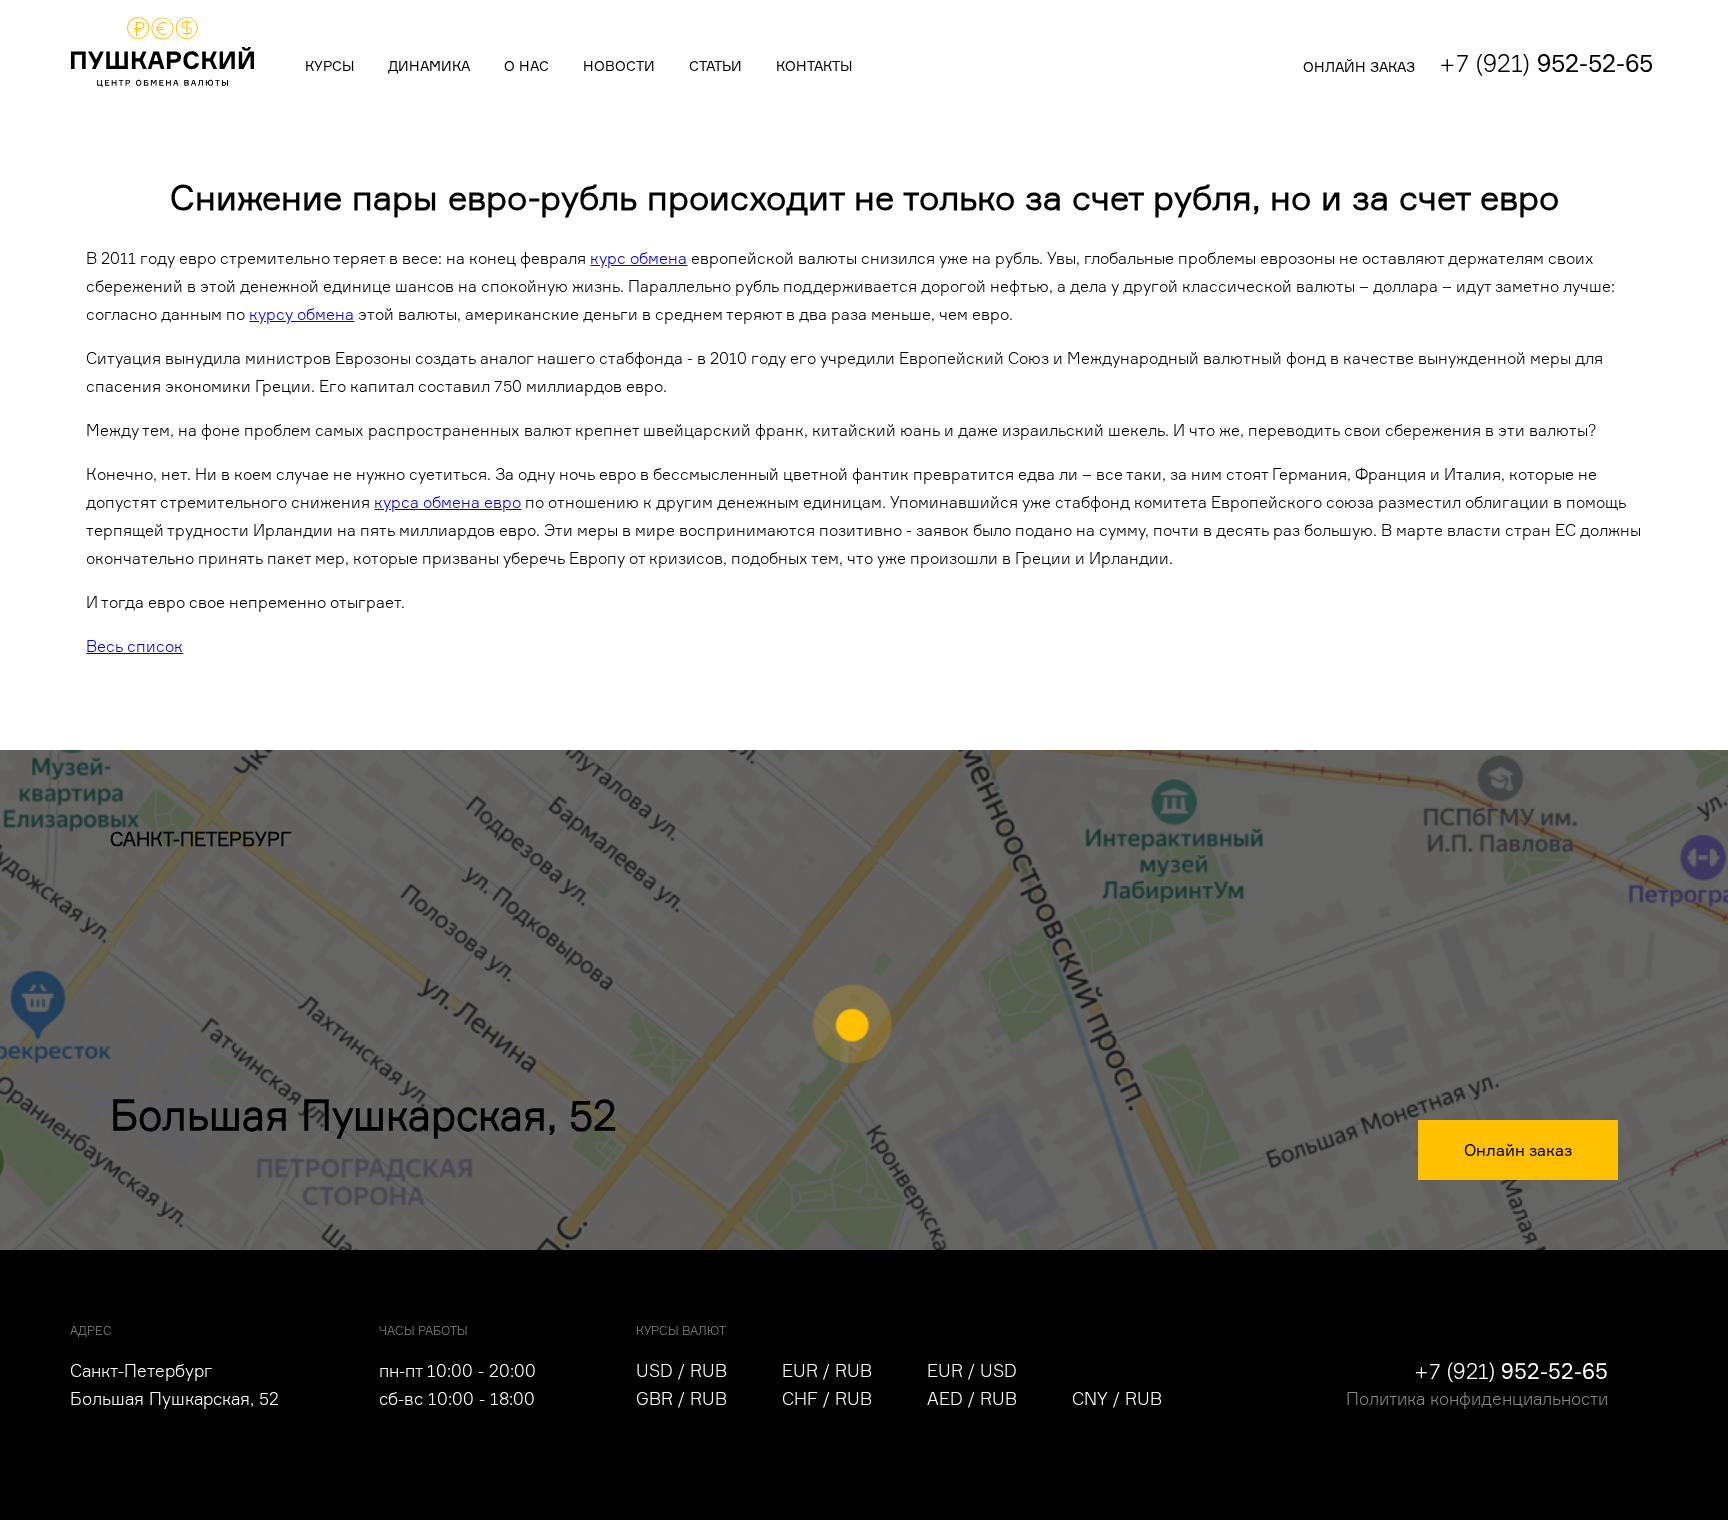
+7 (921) (1546, 63)
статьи (715, 66)
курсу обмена (301, 314)
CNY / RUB (1117, 1398)
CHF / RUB (827, 1398)
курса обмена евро (447, 502)
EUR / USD (972, 1370)
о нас (526, 66)
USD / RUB (681, 1370)
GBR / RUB (681, 1398)
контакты (814, 66)
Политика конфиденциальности (1477, 1398)
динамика (429, 66)
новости (619, 66)
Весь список (134, 646)
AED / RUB (972, 1398)
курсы (329, 66)
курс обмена (638, 258)
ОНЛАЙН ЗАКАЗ (1359, 66)
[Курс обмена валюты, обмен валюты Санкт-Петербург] (162, 89)
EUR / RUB (827, 1370)
